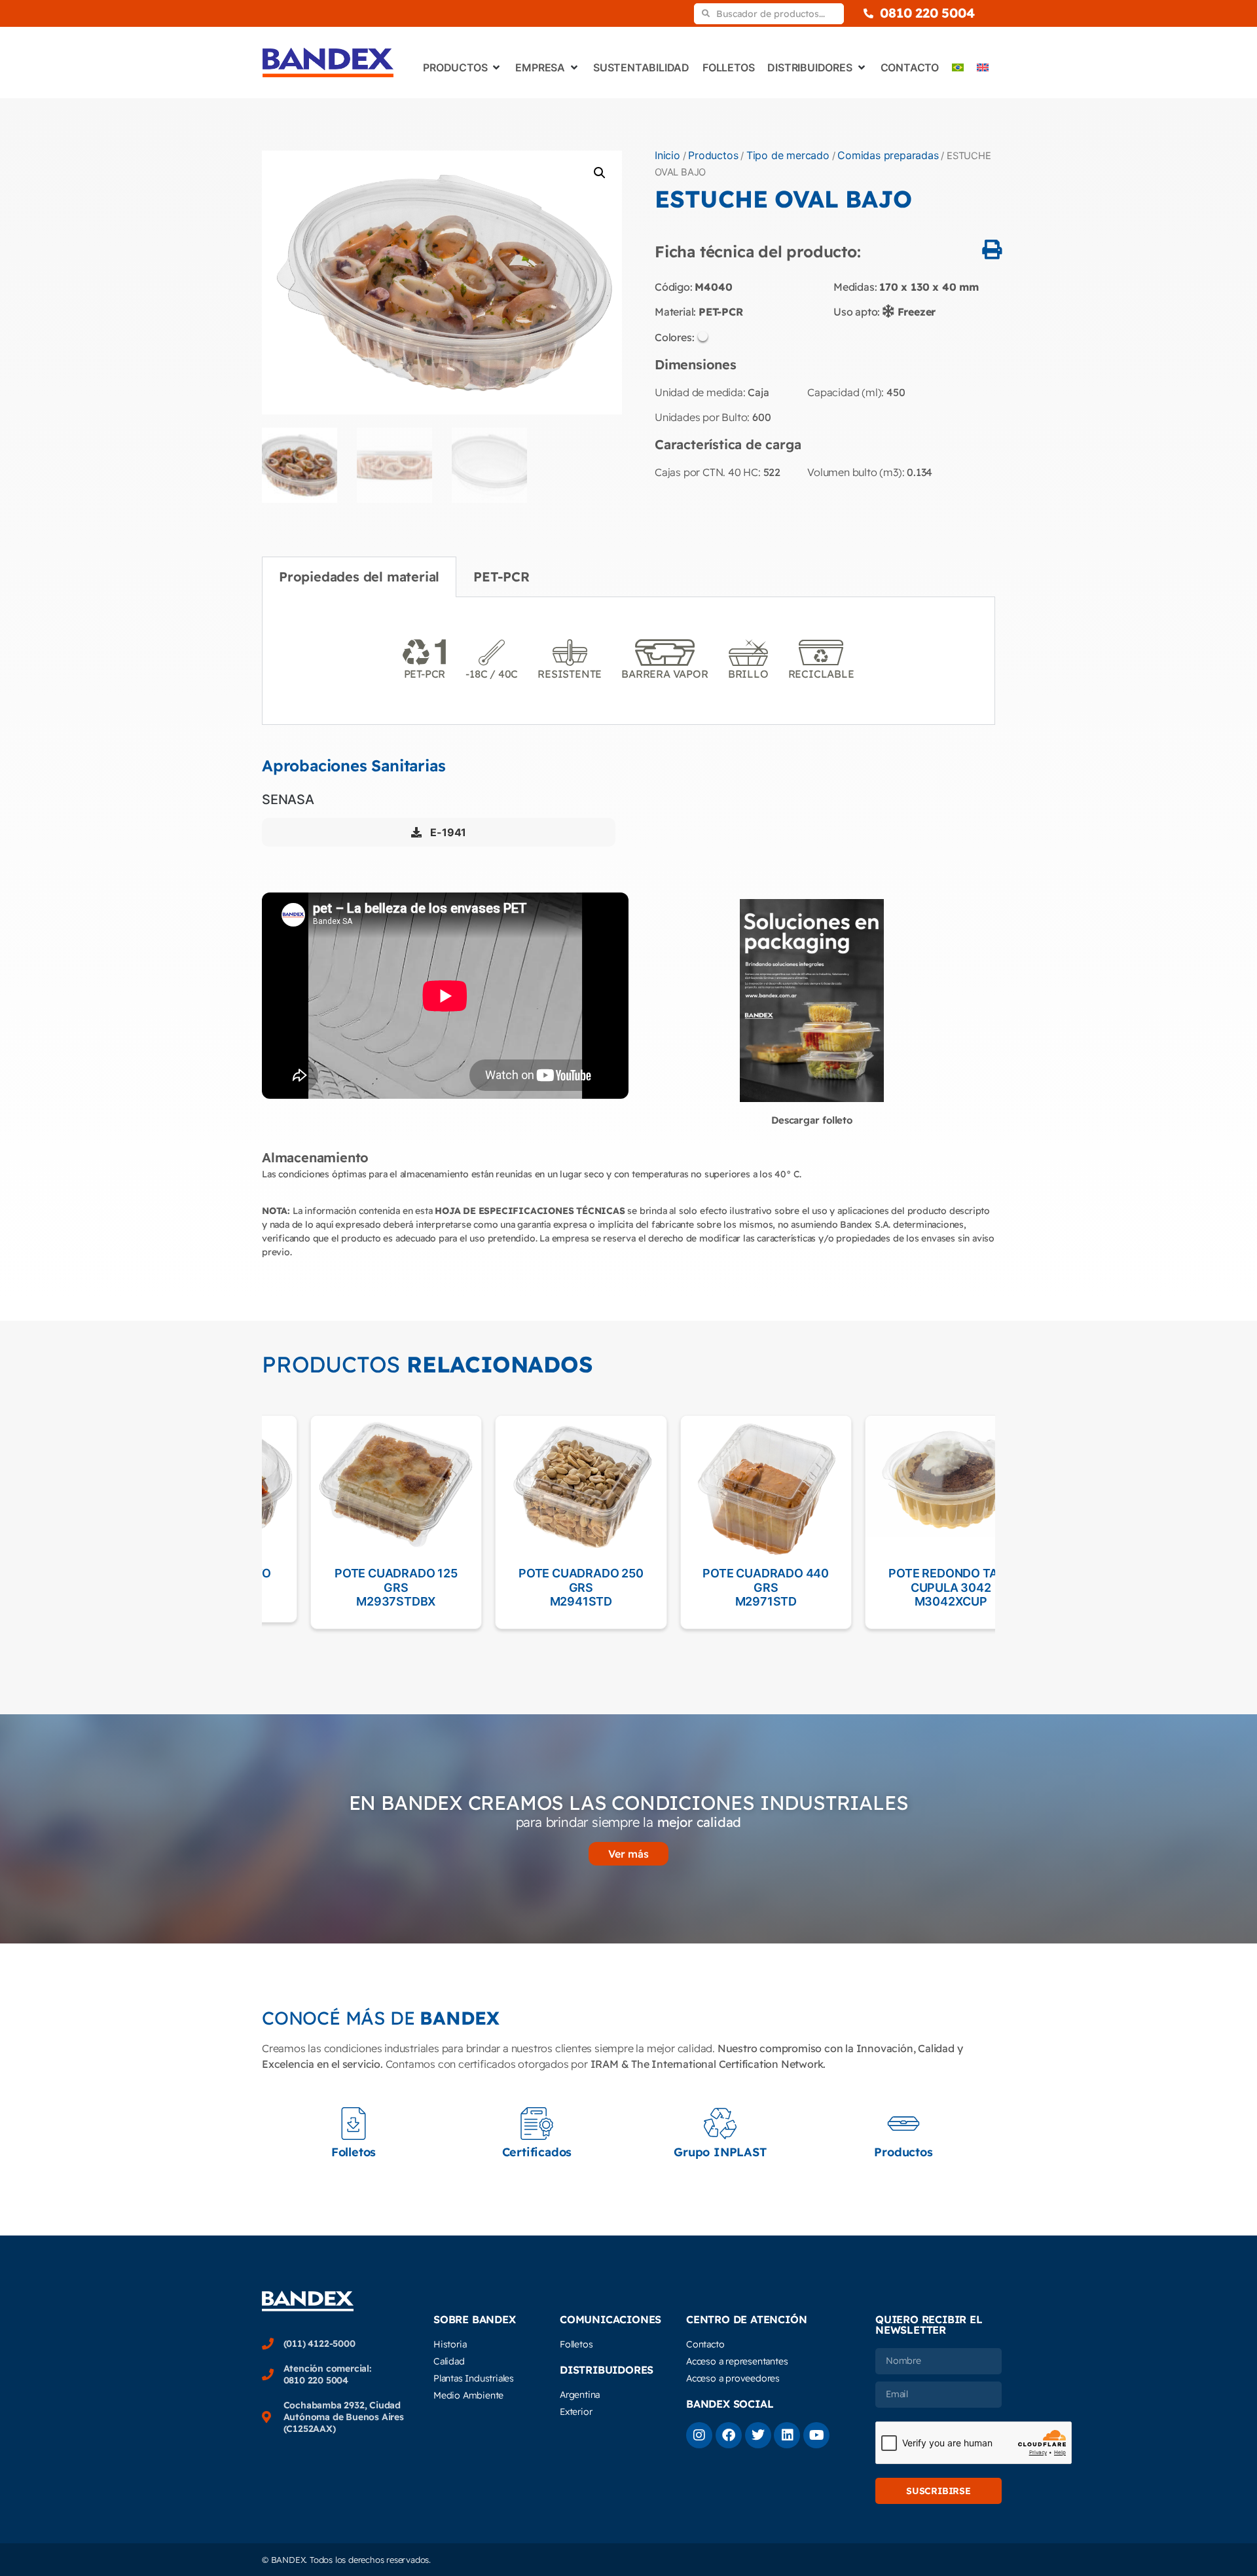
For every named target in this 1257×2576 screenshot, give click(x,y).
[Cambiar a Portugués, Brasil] (958, 67)
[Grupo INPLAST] (720, 2124)
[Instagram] (699, 2435)
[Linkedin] (787, 2435)
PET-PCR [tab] (501, 577)
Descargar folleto (812, 1120)
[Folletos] (354, 2124)
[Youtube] (816, 2435)
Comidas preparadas (888, 155)
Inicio (667, 155)
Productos (713, 155)
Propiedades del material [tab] (359, 577)
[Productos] (903, 2124)
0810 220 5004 (927, 13)
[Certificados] (537, 2124)
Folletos (354, 2152)
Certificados (537, 2152)
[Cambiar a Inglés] (983, 67)
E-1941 (447, 832)
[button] (600, 173)
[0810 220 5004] (868, 13)
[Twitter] (758, 2435)
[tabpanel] (628, 661)
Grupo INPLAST (720, 2152)
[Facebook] (729, 2435)
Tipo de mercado (788, 155)
